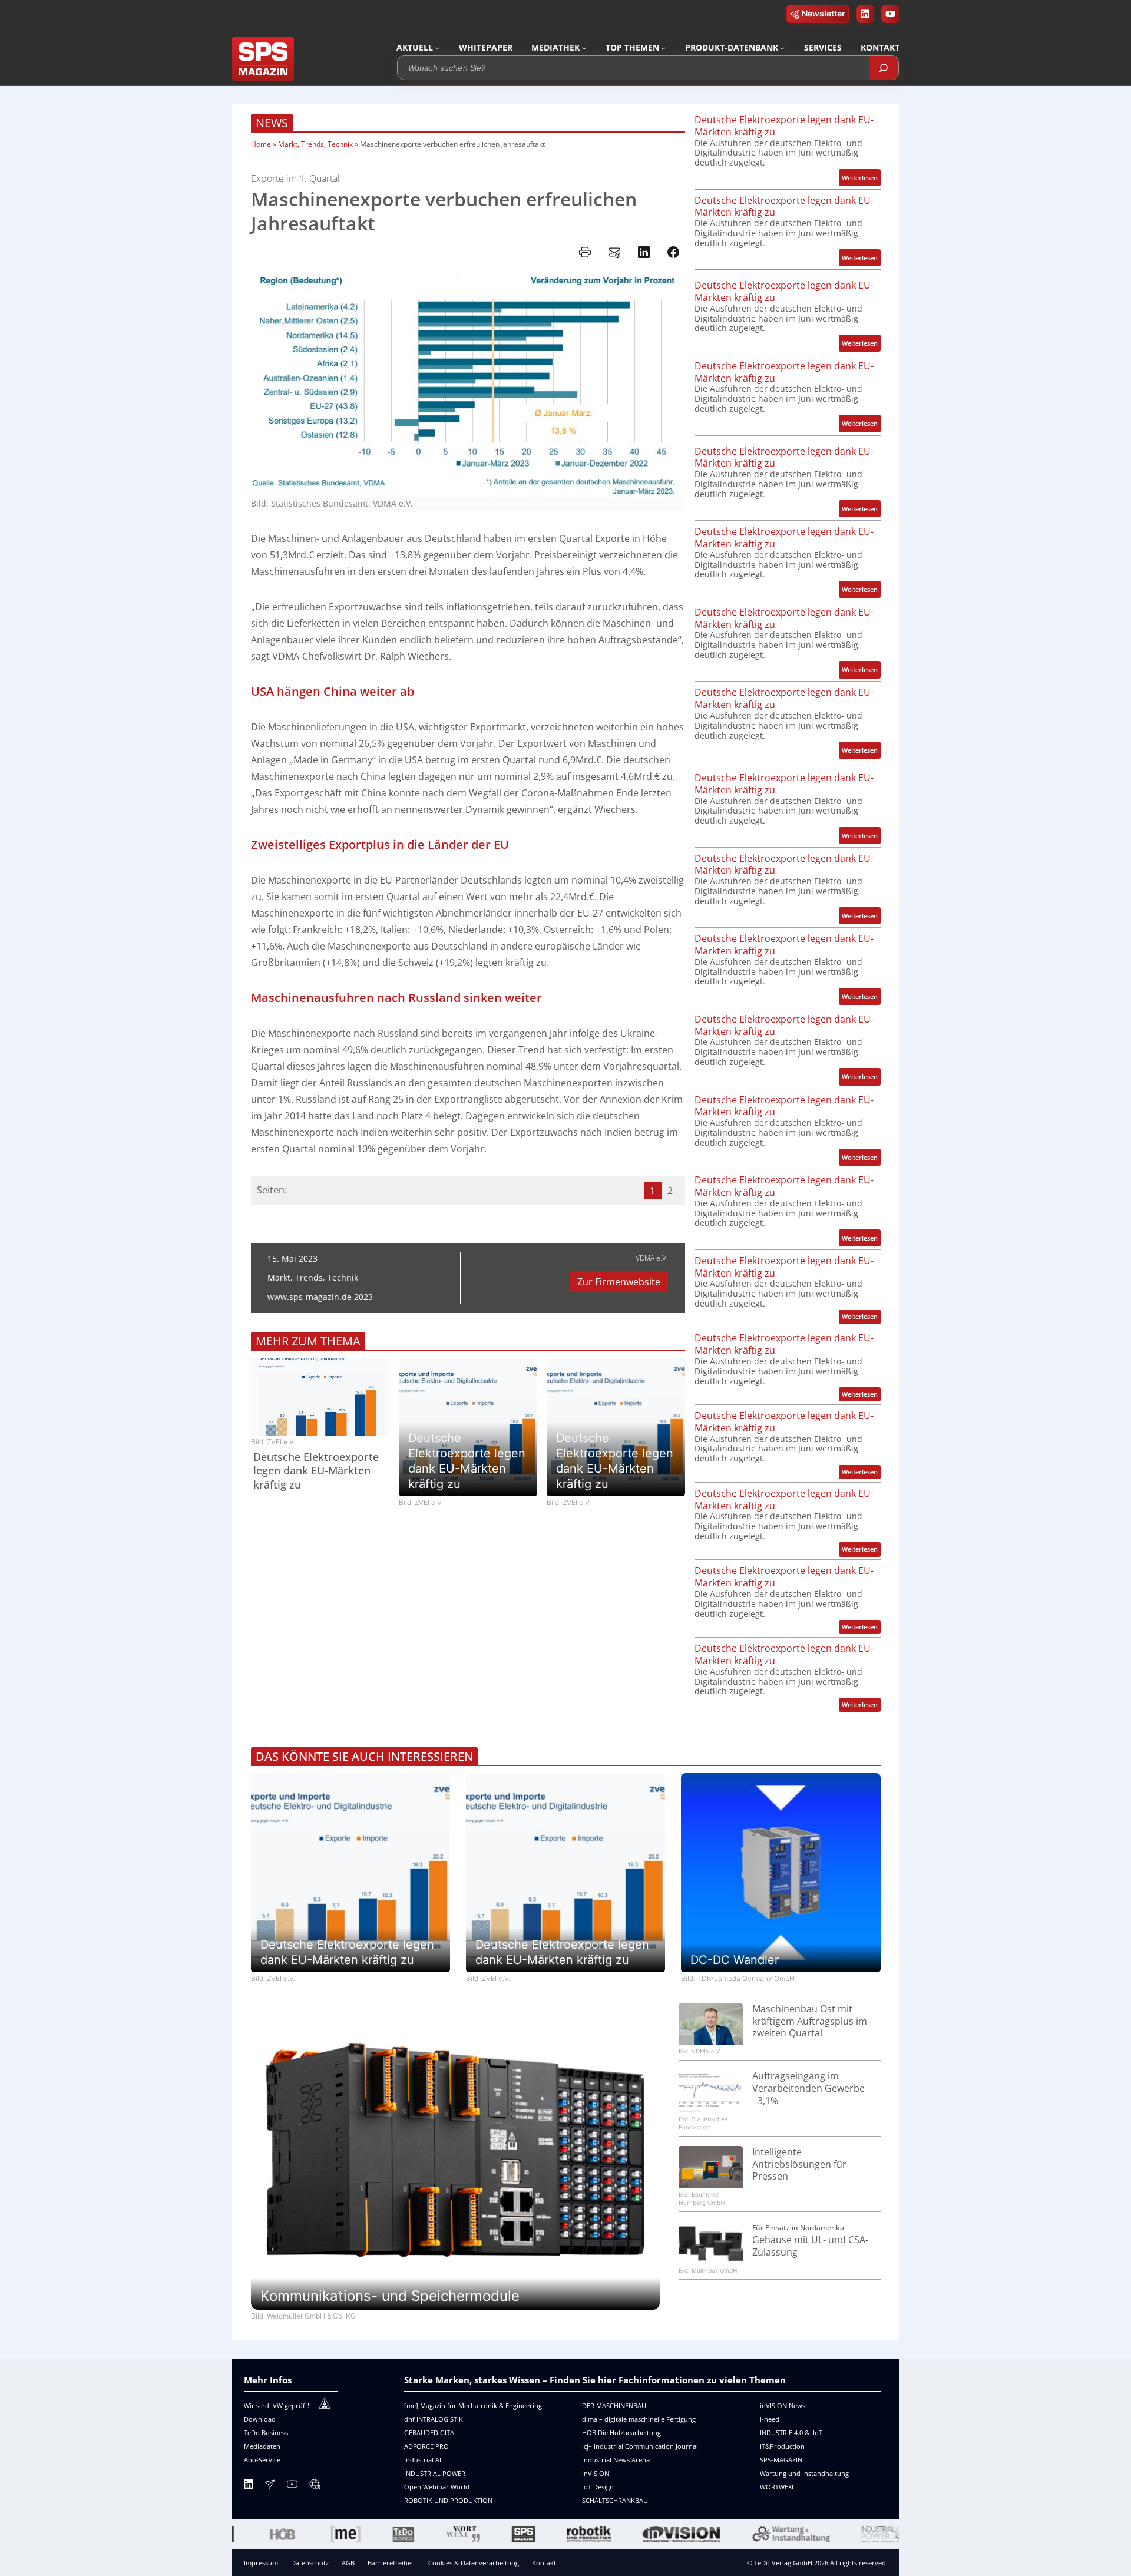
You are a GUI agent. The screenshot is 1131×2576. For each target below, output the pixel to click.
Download (260, 2419)
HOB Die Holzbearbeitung (621, 2433)
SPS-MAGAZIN (781, 2460)
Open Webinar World (437, 2487)
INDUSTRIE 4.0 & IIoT (791, 2433)
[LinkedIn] (249, 2486)
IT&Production (782, 2446)
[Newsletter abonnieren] (270, 2486)
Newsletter (824, 13)
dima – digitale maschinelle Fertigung (639, 2419)
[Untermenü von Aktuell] (437, 48)
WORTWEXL (778, 2487)
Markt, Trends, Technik (315, 144)
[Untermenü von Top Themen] (663, 48)
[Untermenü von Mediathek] (584, 48)
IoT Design (598, 2487)
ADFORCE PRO (426, 2446)
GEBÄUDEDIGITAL (431, 2433)
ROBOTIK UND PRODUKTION (448, 2500)
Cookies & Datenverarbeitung (474, 2563)
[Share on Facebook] (673, 252)
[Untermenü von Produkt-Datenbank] (782, 48)
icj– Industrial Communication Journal (640, 2446)
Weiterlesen (861, 179)
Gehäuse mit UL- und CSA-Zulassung (810, 2246)
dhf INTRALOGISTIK (434, 2419)
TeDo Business (266, 2433)
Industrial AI (423, 2460)
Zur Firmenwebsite (619, 1282)
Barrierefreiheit (391, 2563)
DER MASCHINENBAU (614, 2405)
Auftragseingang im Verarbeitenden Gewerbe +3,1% (808, 2088)
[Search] (884, 68)
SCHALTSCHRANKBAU (615, 2500)
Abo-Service (262, 2460)
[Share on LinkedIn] (644, 252)
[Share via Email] (614, 252)
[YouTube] (292, 2486)
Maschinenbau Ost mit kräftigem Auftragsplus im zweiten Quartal (810, 2021)
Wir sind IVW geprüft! (277, 2405)
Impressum (261, 2563)
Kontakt (544, 2563)
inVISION (596, 2473)
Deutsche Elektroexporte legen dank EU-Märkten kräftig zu (316, 1471)
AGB (348, 2563)
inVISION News (783, 2405)
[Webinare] (315, 2486)
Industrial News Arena (616, 2460)
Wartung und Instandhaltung (804, 2473)
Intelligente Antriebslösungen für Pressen (799, 2164)
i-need (770, 2419)
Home (261, 144)
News (272, 123)
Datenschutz (310, 2563)
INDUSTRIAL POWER (435, 2473)
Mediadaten (262, 2446)
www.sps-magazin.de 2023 (320, 1297)
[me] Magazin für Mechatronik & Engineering (473, 2405)
